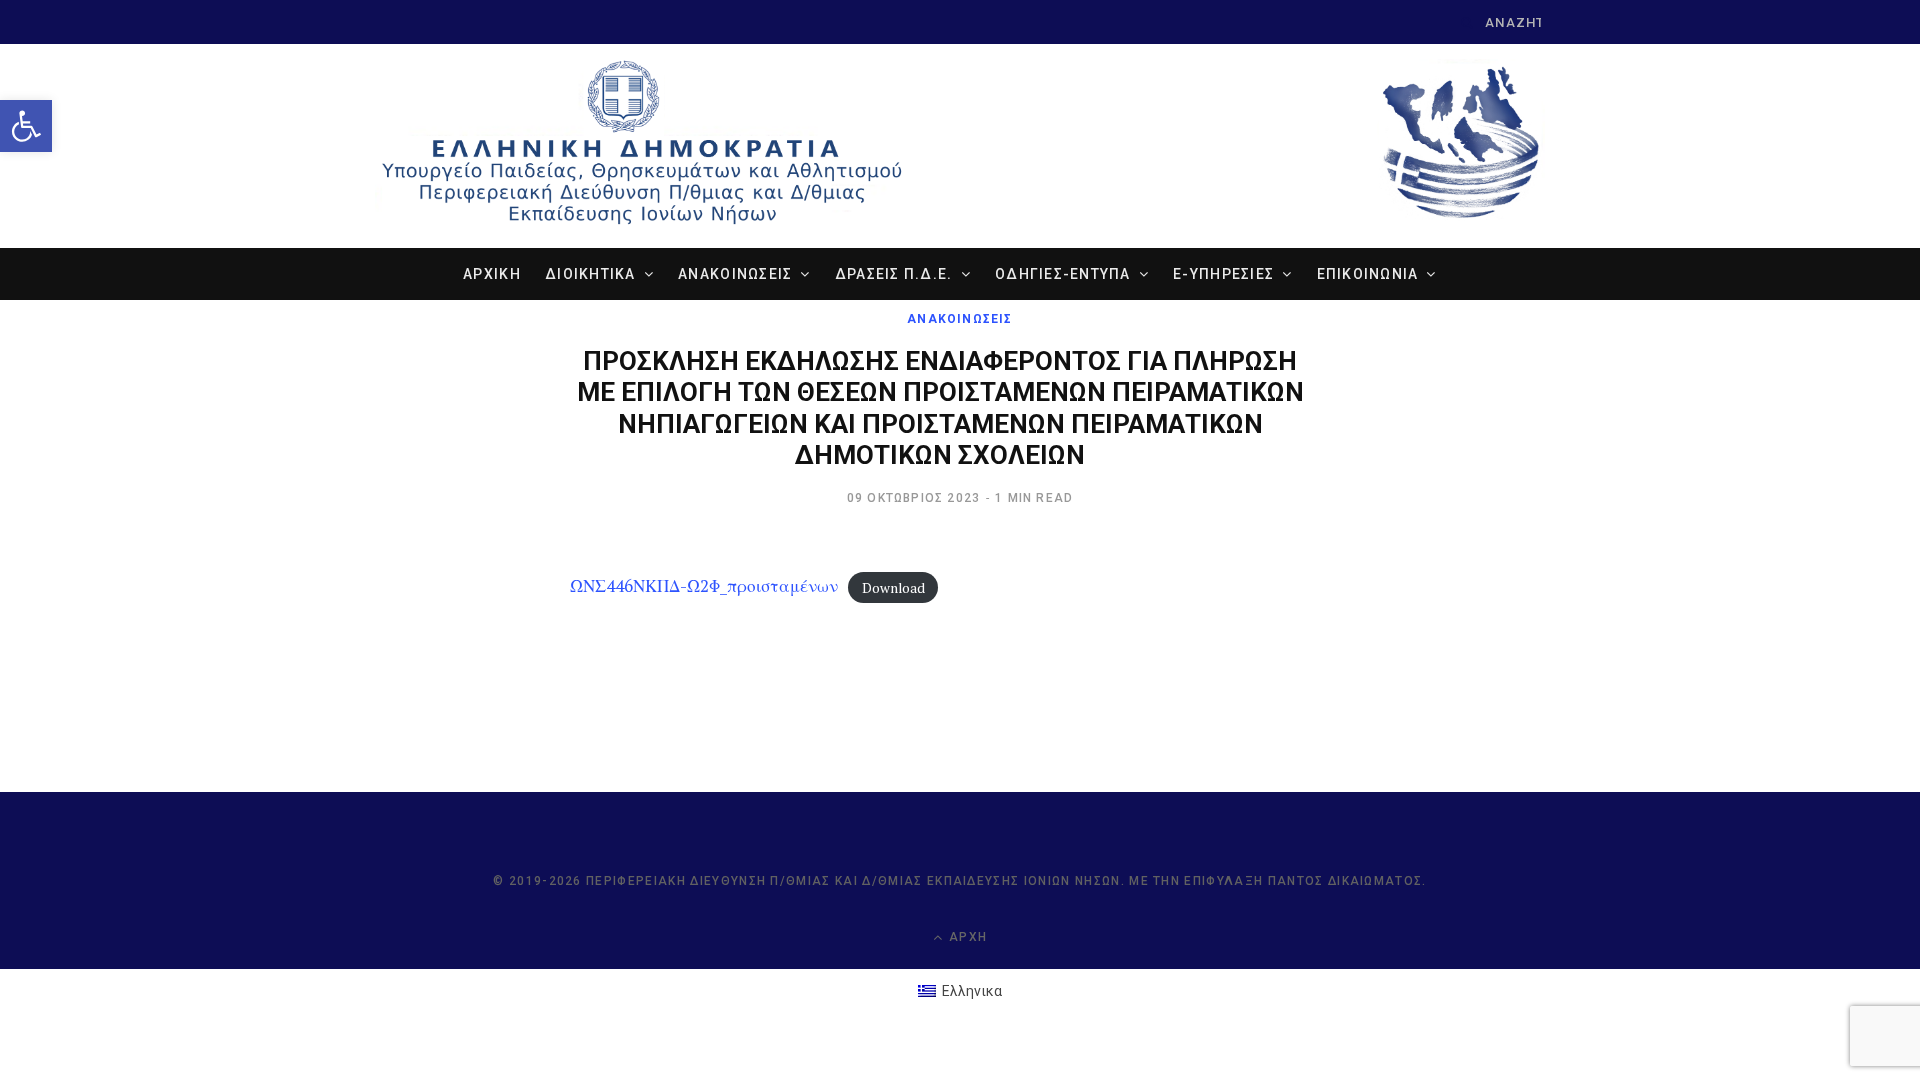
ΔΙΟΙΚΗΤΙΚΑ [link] (590, 274)
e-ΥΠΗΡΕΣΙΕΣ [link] (1223, 274)
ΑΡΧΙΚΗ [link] (492, 274)
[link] (26, 126)
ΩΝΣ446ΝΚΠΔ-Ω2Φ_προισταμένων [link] (704, 585)
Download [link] (893, 587)
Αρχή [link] (966, 937)
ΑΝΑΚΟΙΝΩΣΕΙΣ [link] (735, 274)
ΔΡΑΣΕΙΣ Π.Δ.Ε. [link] (894, 274)
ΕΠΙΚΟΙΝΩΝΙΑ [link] (1368, 274)
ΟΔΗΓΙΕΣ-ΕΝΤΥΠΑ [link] (1063, 274)
